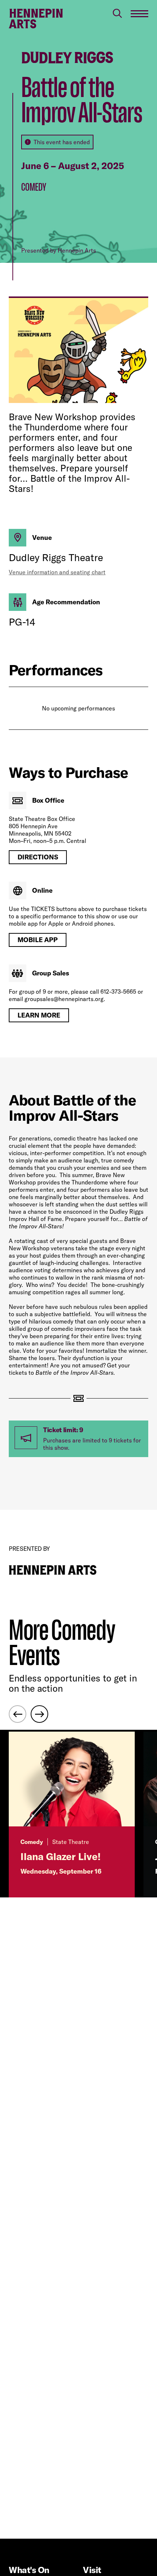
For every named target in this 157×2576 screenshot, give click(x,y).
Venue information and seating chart (57, 572)
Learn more (39, 1015)
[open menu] (139, 14)
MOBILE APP (38, 940)
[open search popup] (117, 13)
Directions (38, 857)
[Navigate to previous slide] (18, 1714)
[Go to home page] (36, 19)
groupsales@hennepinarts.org (64, 999)
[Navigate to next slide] (39, 1714)
